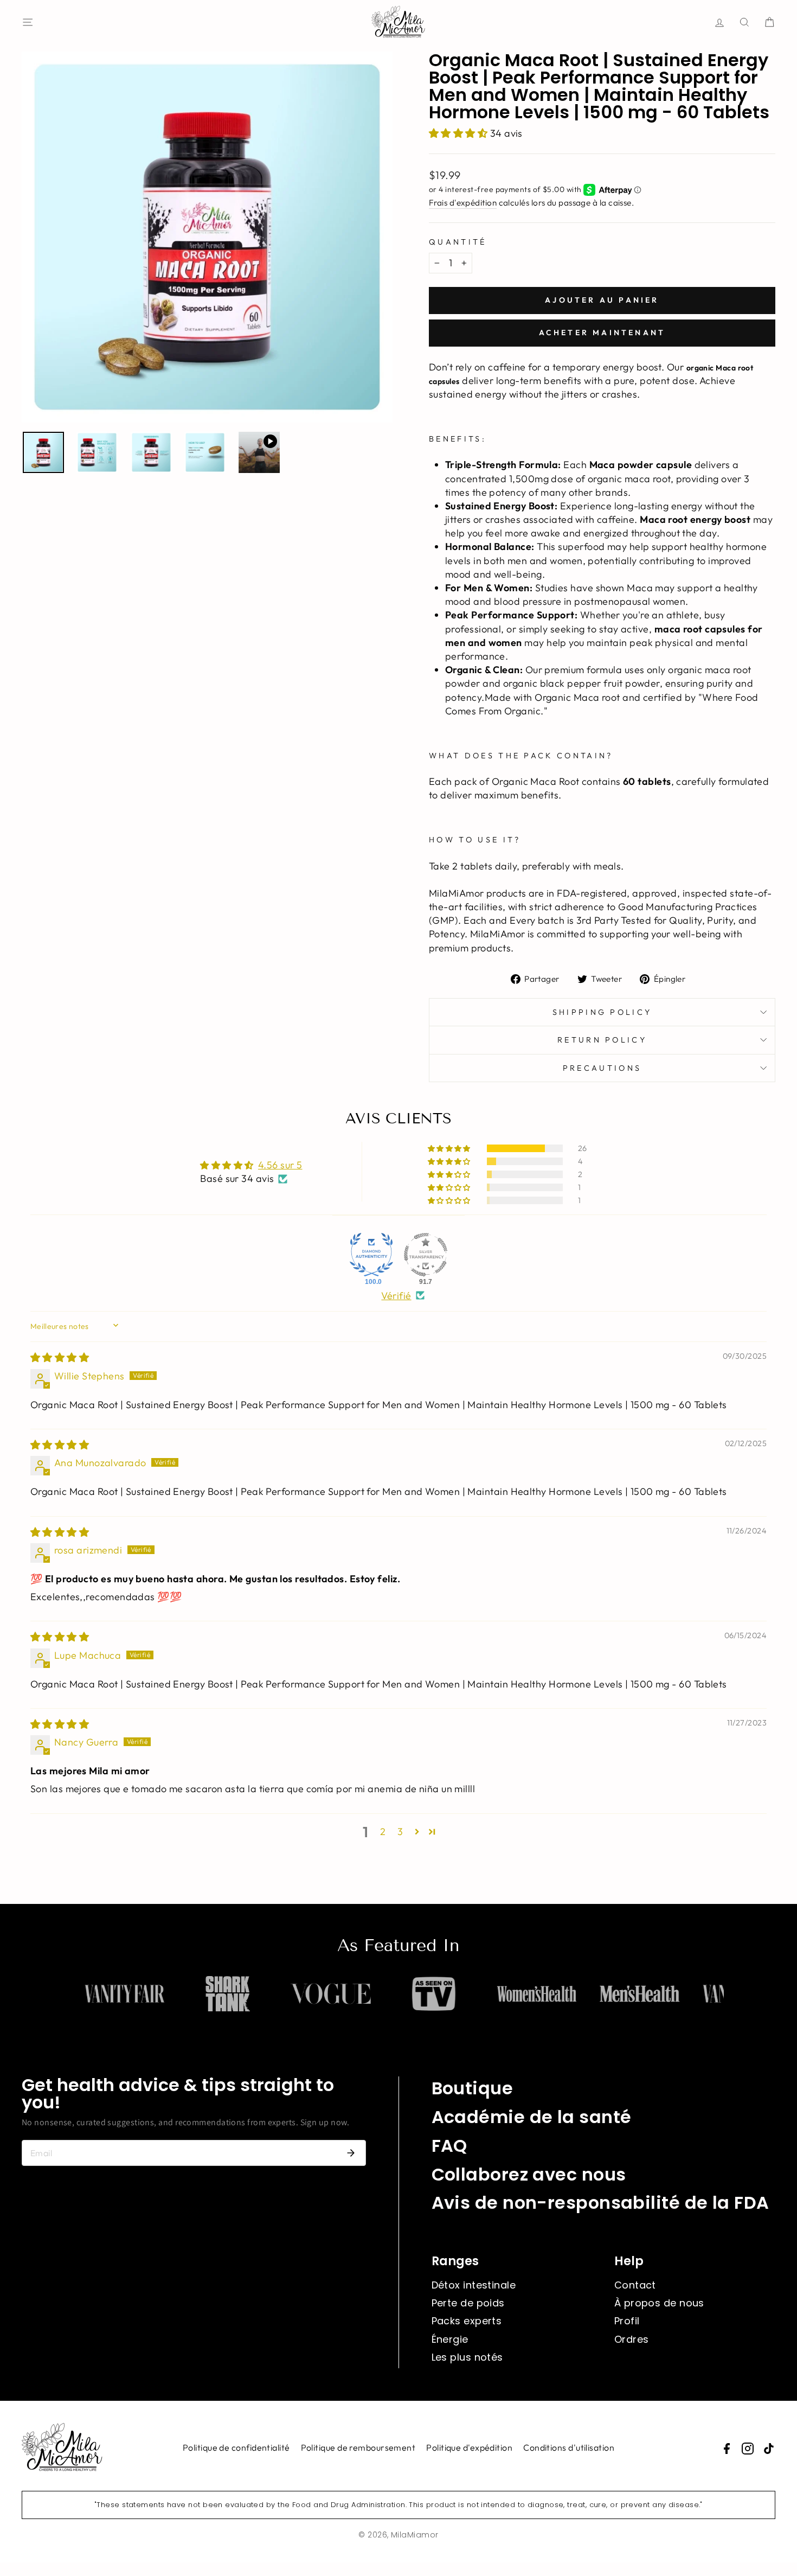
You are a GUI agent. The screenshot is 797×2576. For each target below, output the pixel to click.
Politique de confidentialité (236, 2447)
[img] (60, 1357)
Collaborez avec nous (529, 2174)
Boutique (473, 2088)
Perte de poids (468, 2303)
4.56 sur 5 (280, 1165)
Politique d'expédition (469, 2447)
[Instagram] (748, 2449)
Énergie (450, 2339)
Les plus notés (467, 2357)
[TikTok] (769, 2449)
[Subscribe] (351, 2153)
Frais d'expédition (463, 203)
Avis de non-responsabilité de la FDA (600, 2203)
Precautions (602, 1068)
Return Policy (602, 1040)
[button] (459, 133)
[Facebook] (727, 2449)
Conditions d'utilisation (569, 2447)
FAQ (449, 2146)
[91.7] (426, 1255)
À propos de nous (659, 2303)
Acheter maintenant (602, 333)
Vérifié (396, 1296)
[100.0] (371, 1255)
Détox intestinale (474, 2285)
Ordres (632, 2339)
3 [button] (400, 1832)
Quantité (458, 242)
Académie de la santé (532, 2117)
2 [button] (383, 1832)
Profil (627, 2321)
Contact (635, 2285)
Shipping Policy (602, 1012)
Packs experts (467, 2321)
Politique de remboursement (358, 2447)
